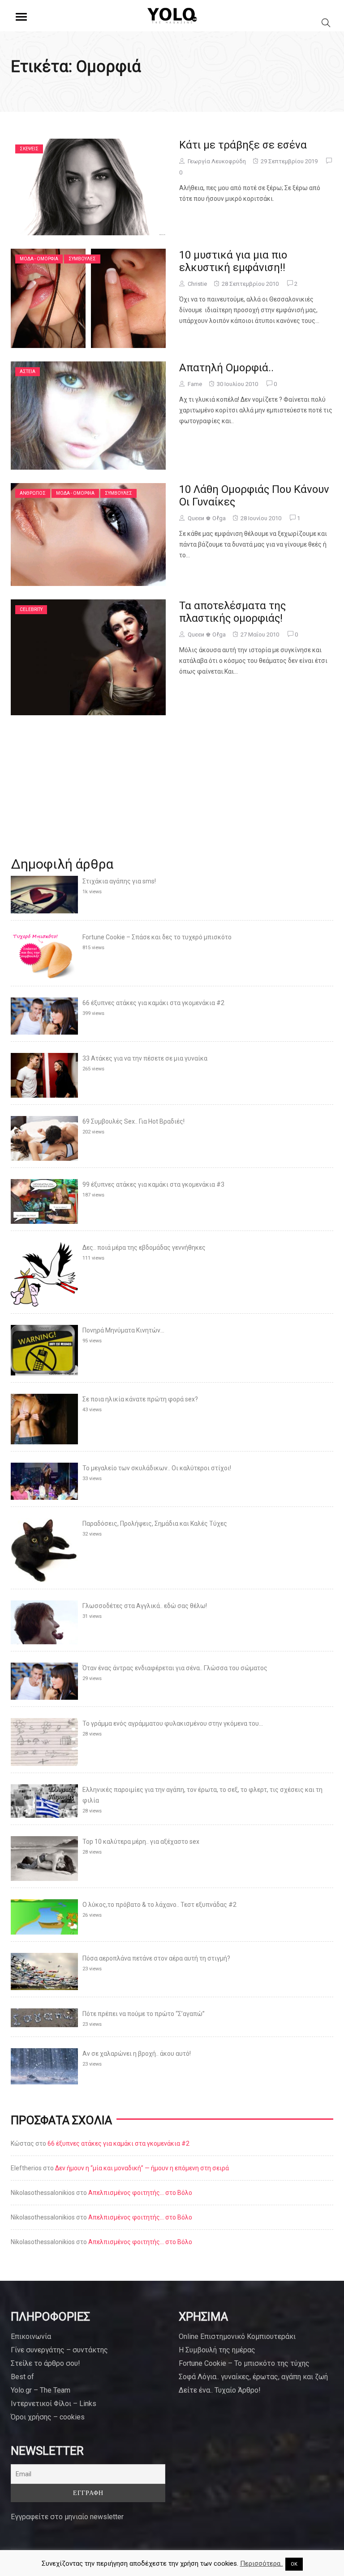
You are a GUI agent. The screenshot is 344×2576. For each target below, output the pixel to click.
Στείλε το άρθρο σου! (45, 2363)
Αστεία (28, 371)
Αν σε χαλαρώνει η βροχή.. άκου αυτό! (137, 2054)
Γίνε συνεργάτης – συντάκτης (59, 2350)
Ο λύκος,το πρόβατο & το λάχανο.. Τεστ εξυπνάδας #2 (159, 1905)
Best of (22, 2377)
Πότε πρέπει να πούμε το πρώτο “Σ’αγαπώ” (144, 2014)
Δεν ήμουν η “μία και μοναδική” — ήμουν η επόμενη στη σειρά (142, 2168)
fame (195, 384)
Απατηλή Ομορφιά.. (226, 368)
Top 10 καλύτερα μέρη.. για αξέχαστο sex (141, 1842)
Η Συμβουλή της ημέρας (217, 2350)
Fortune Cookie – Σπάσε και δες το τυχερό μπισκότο (157, 937)
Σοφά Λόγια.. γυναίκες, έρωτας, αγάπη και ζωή (253, 2377)
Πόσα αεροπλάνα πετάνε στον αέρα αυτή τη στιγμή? (156, 1958)
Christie (197, 284)
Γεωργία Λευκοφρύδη (217, 161)
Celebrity (31, 609)
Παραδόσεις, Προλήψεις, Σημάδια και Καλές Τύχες (155, 1524)
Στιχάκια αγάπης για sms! (119, 881)
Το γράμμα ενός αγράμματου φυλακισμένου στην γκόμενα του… (173, 1723)
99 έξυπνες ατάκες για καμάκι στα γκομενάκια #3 (153, 1184)
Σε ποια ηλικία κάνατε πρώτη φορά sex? (140, 1399)
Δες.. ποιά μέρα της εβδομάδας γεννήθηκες (144, 1248)
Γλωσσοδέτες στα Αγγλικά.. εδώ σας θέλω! (145, 1606)
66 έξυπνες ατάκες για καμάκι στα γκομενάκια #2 (153, 1003)
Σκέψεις (29, 149)
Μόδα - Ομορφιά (39, 259)
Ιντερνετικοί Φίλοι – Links (54, 2404)
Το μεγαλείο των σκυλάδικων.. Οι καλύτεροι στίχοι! (157, 1468)
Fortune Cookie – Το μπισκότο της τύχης (244, 2363)
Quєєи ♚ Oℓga (207, 518)
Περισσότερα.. (262, 2563)
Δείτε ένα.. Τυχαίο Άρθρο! (220, 2390)
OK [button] (294, 2564)
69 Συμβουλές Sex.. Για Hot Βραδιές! (133, 1121)
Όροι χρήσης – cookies (48, 2417)
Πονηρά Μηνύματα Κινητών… (123, 1330)
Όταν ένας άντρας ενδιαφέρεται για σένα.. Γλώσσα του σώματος (175, 1668)
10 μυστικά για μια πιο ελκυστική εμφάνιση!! (233, 261)
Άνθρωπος (33, 493)
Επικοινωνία (31, 2336)
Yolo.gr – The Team (41, 2390)
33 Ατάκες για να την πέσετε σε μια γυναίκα (145, 1058)
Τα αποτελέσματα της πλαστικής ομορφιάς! (232, 612)
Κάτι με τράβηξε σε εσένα (243, 145)
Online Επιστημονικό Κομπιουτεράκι (237, 2336)
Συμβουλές (82, 259)
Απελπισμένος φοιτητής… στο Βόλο (140, 2193)
